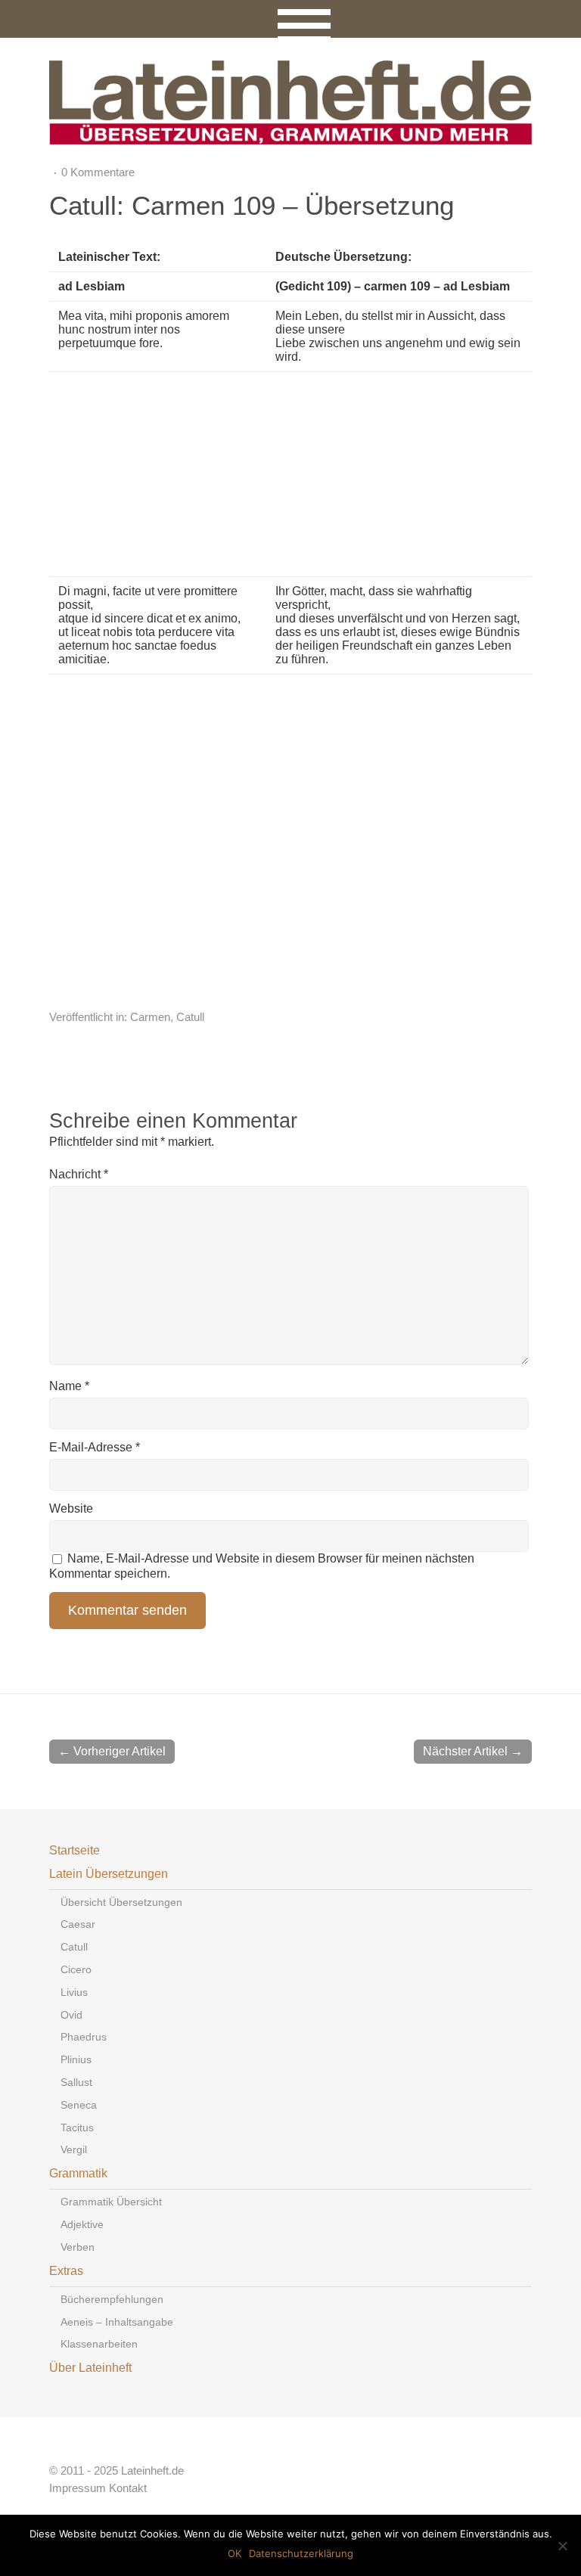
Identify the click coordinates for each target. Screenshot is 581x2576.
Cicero (76, 1969)
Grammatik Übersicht (111, 2202)
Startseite (75, 1850)
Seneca (79, 2105)
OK (235, 2553)
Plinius (76, 2059)
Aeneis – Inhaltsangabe (117, 2322)
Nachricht (79, 1174)
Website (71, 1508)
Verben (78, 2247)
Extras (66, 2271)
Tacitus (77, 2128)
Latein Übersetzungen (109, 1874)
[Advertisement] (370, 474)
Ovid (71, 2015)
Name (69, 1386)
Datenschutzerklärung (301, 2553)
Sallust (76, 2082)
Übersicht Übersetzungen (121, 1902)
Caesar (78, 1924)
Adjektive (82, 2224)
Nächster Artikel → (473, 1751)
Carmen (150, 1017)
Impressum (78, 2488)
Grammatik (78, 2173)
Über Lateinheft (90, 2368)
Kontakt (128, 2488)
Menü (291, 19)
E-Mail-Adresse (95, 1447)
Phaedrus (84, 2037)
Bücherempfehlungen (112, 2299)
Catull (190, 1017)
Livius (74, 1992)
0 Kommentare (98, 172)
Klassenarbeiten (99, 2344)
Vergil (74, 2149)
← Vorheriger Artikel (112, 1751)
